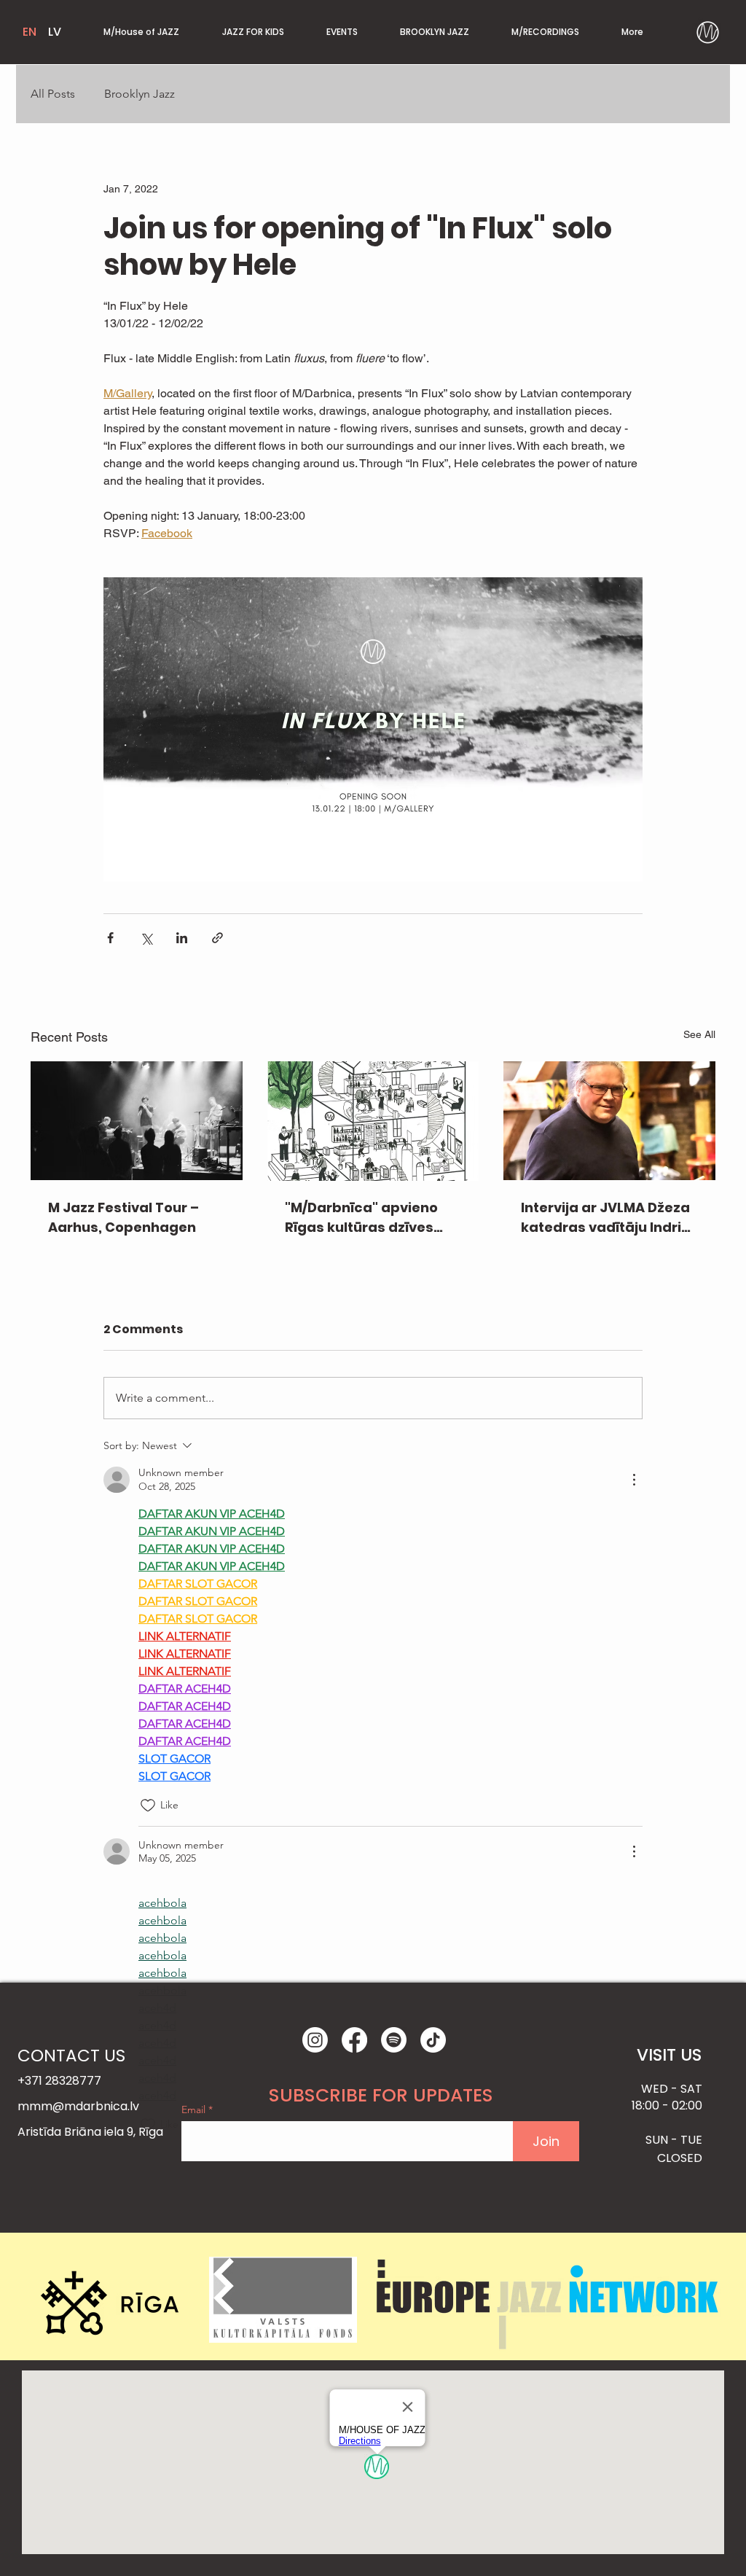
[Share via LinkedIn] (182, 938)
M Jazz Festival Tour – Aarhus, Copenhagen (123, 1217)
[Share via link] (217, 938)
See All (699, 1034)
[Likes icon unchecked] (148, 1806)
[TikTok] (433, 2040)
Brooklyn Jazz (140, 94)
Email (195, 2109)
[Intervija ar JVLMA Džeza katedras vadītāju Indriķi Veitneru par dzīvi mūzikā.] (609, 1121)
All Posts (53, 94)
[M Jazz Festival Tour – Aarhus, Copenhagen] (137, 1121)
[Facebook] (354, 2040)
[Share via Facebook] (110, 938)
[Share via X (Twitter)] (146, 938)
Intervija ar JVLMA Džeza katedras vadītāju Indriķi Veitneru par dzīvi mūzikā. (607, 1218)
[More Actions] (634, 1480)
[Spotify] (394, 2040)
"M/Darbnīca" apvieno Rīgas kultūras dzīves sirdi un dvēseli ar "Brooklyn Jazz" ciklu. (361, 1218)
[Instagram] (315, 2040)
